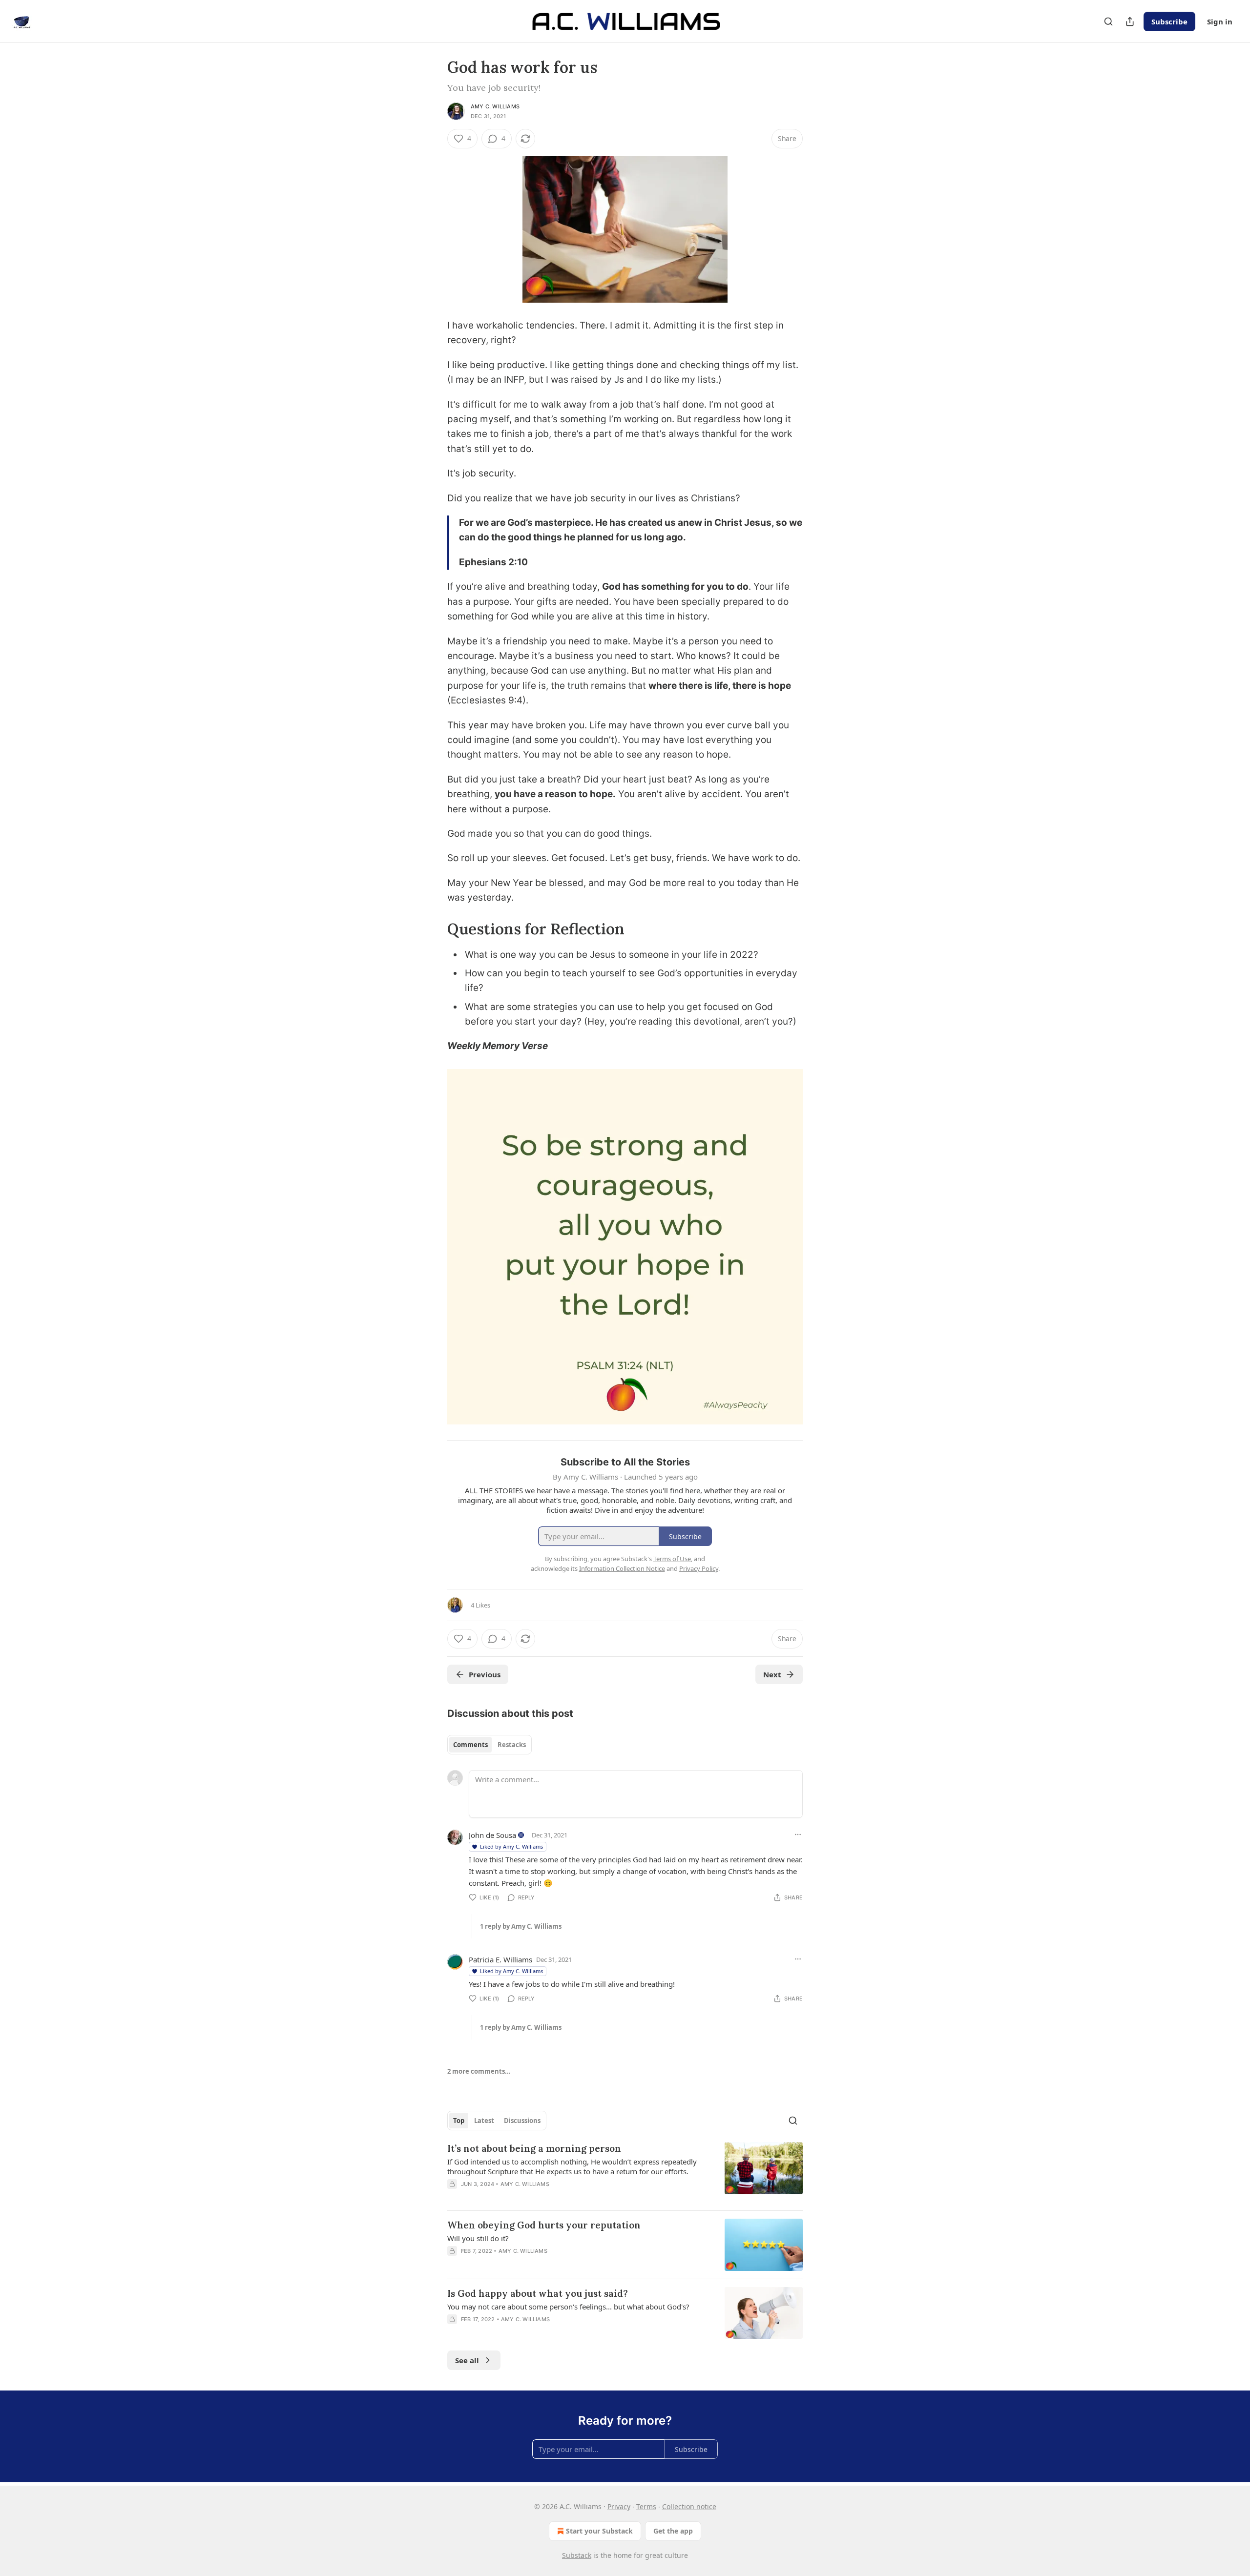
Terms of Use (672, 1559)
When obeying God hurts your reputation (544, 2225)
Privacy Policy (699, 1568)
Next (772, 1674)
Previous (485, 1674)
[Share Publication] (1130, 21)
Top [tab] (459, 2121)
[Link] (434, 929)
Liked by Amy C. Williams (511, 1846)
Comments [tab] (470, 1745)
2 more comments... (479, 2071)
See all (467, 2360)
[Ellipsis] (798, 1834)
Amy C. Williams (495, 106)
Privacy (619, 2506)
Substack (577, 2555)
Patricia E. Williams (500, 1959)
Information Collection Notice (622, 1568)
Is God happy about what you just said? (538, 2293)
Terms (646, 2506)
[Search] (1108, 21)
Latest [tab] (484, 2121)
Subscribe (1169, 21)
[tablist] (490, 1745)
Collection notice (689, 2506)
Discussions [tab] (522, 2121)
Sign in (1220, 21)
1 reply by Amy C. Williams (521, 1926)
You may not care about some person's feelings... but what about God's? (568, 2307)
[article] (625, 2172)
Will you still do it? (478, 2238)
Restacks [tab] (512, 1745)
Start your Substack (599, 2531)
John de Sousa (492, 1835)
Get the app (673, 2531)
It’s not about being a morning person (534, 2148)
